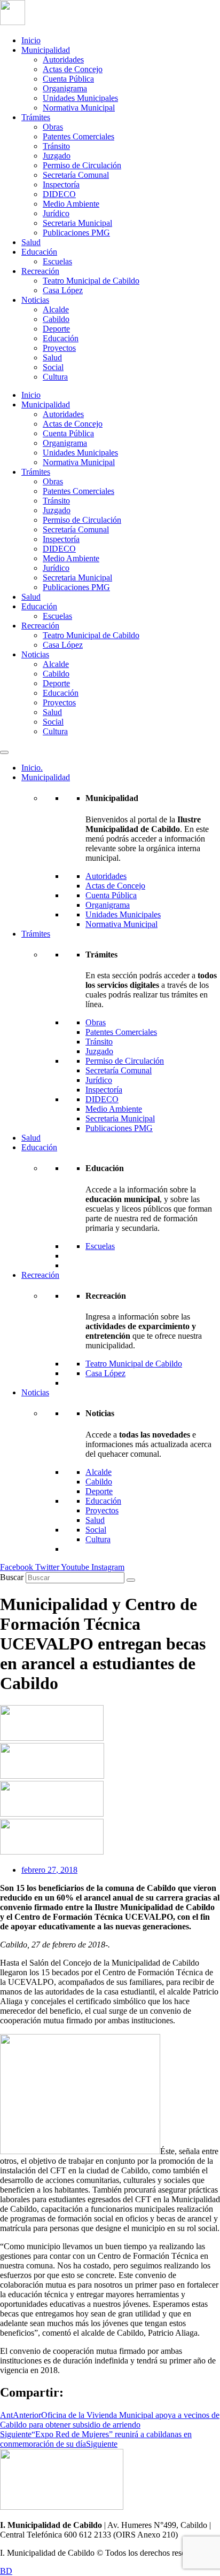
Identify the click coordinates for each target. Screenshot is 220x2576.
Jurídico (56, 213)
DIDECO (59, 194)
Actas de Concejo (73, 69)
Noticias (35, 300)
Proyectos (59, 348)
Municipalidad (46, 50)
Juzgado (57, 156)
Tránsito (56, 146)
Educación (39, 252)
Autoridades (63, 60)
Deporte (56, 329)
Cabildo (56, 319)
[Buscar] (131, 1580)
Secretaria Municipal (77, 223)
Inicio (31, 40)
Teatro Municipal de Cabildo (91, 281)
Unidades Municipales (80, 98)
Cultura (55, 377)
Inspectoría (61, 184)
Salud (31, 242)
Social (53, 367)
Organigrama (65, 88)
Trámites (36, 117)
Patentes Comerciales (78, 136)
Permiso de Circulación (82, 165)
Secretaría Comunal (76, 175)
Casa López (63, 290)
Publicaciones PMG (76, 233)
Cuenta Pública (68, 79)
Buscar (12, 1577)
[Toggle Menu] (4, 752)
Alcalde (56, 309)
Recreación (40, 271)
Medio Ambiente (71, 204)
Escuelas (57, 261)
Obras (53, 127)
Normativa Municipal (79, 108)
